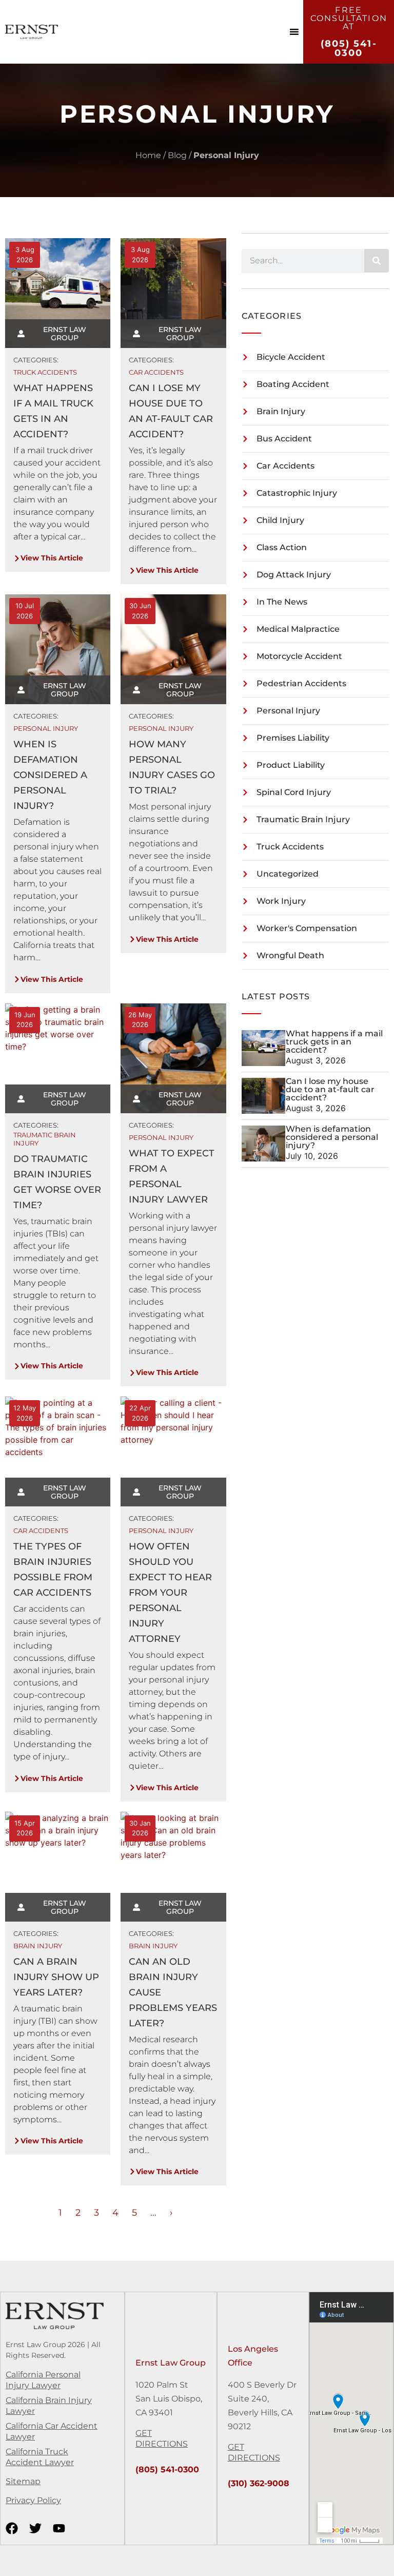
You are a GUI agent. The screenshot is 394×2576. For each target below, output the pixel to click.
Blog (177, 155)
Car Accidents (156, 372)
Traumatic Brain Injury (45, 1139)
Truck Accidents (45, 372)
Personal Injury (46, 728)
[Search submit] (377, 261)
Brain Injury (38, 1946)
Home (148, 155)
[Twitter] (35, 2528)
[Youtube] (59, 2528)
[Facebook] (12, 2528)
